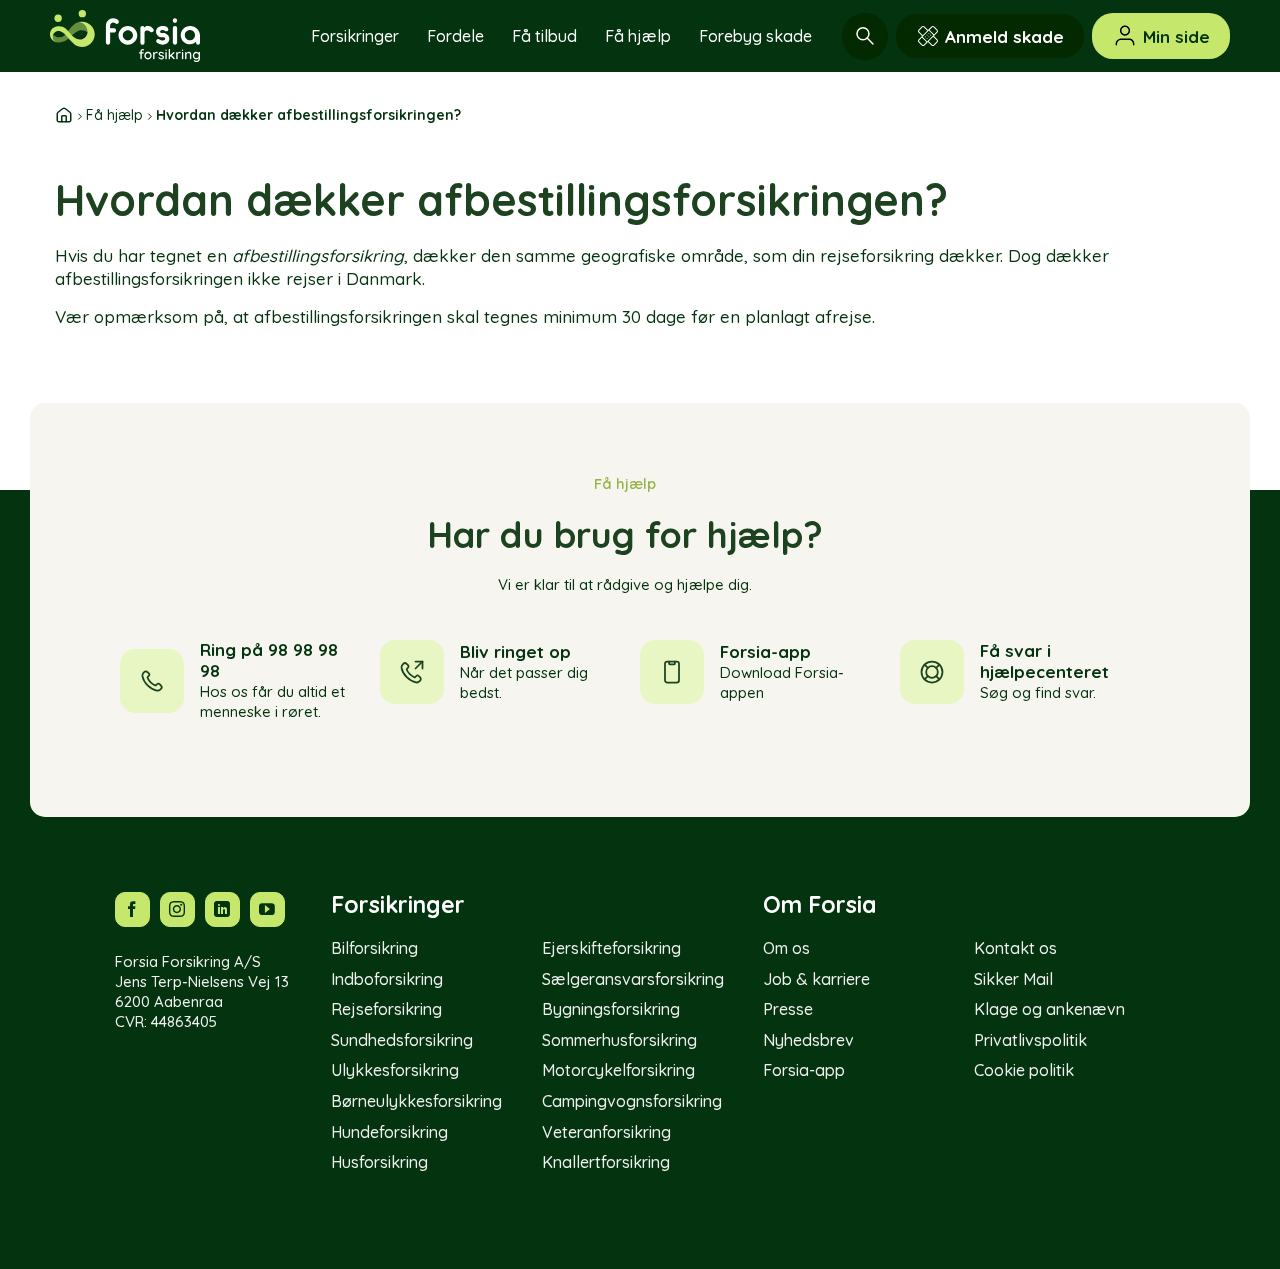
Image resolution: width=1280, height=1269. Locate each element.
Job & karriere (816, 979)
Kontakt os (1015, 948)
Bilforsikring (374, 948)
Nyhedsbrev (808, 1040)
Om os (786, 948)
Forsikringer (355, 36)
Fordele (455, 36)
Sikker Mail (1013, 979)
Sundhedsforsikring (402, 1040)
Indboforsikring (387, 979)
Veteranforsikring (606, 1132)
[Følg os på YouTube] (267, 909)
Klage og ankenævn (1049, 1009)
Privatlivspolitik (1030, 1040)
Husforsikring (379, 1162)
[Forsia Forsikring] (150, 36)
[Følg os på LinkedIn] (222, 909)
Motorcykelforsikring (618, 1070)
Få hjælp (638, 36)
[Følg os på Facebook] (132, 909)
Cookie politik (1024, 1070)
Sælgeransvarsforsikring (633, 979)
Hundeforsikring (389, 1132)
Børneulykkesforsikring (416, 1101)
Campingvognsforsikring (632, 1101)
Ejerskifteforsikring (611, 948)
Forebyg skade (755, 36)
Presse (788, 1009)
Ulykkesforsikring (395, 1070)
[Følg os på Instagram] (177, 909)
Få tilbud (544, 36)
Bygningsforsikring (611, 1009)
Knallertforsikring (606, 1162)
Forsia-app (804, 1070)
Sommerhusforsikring (619, 1040)
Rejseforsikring (386, 1009)
